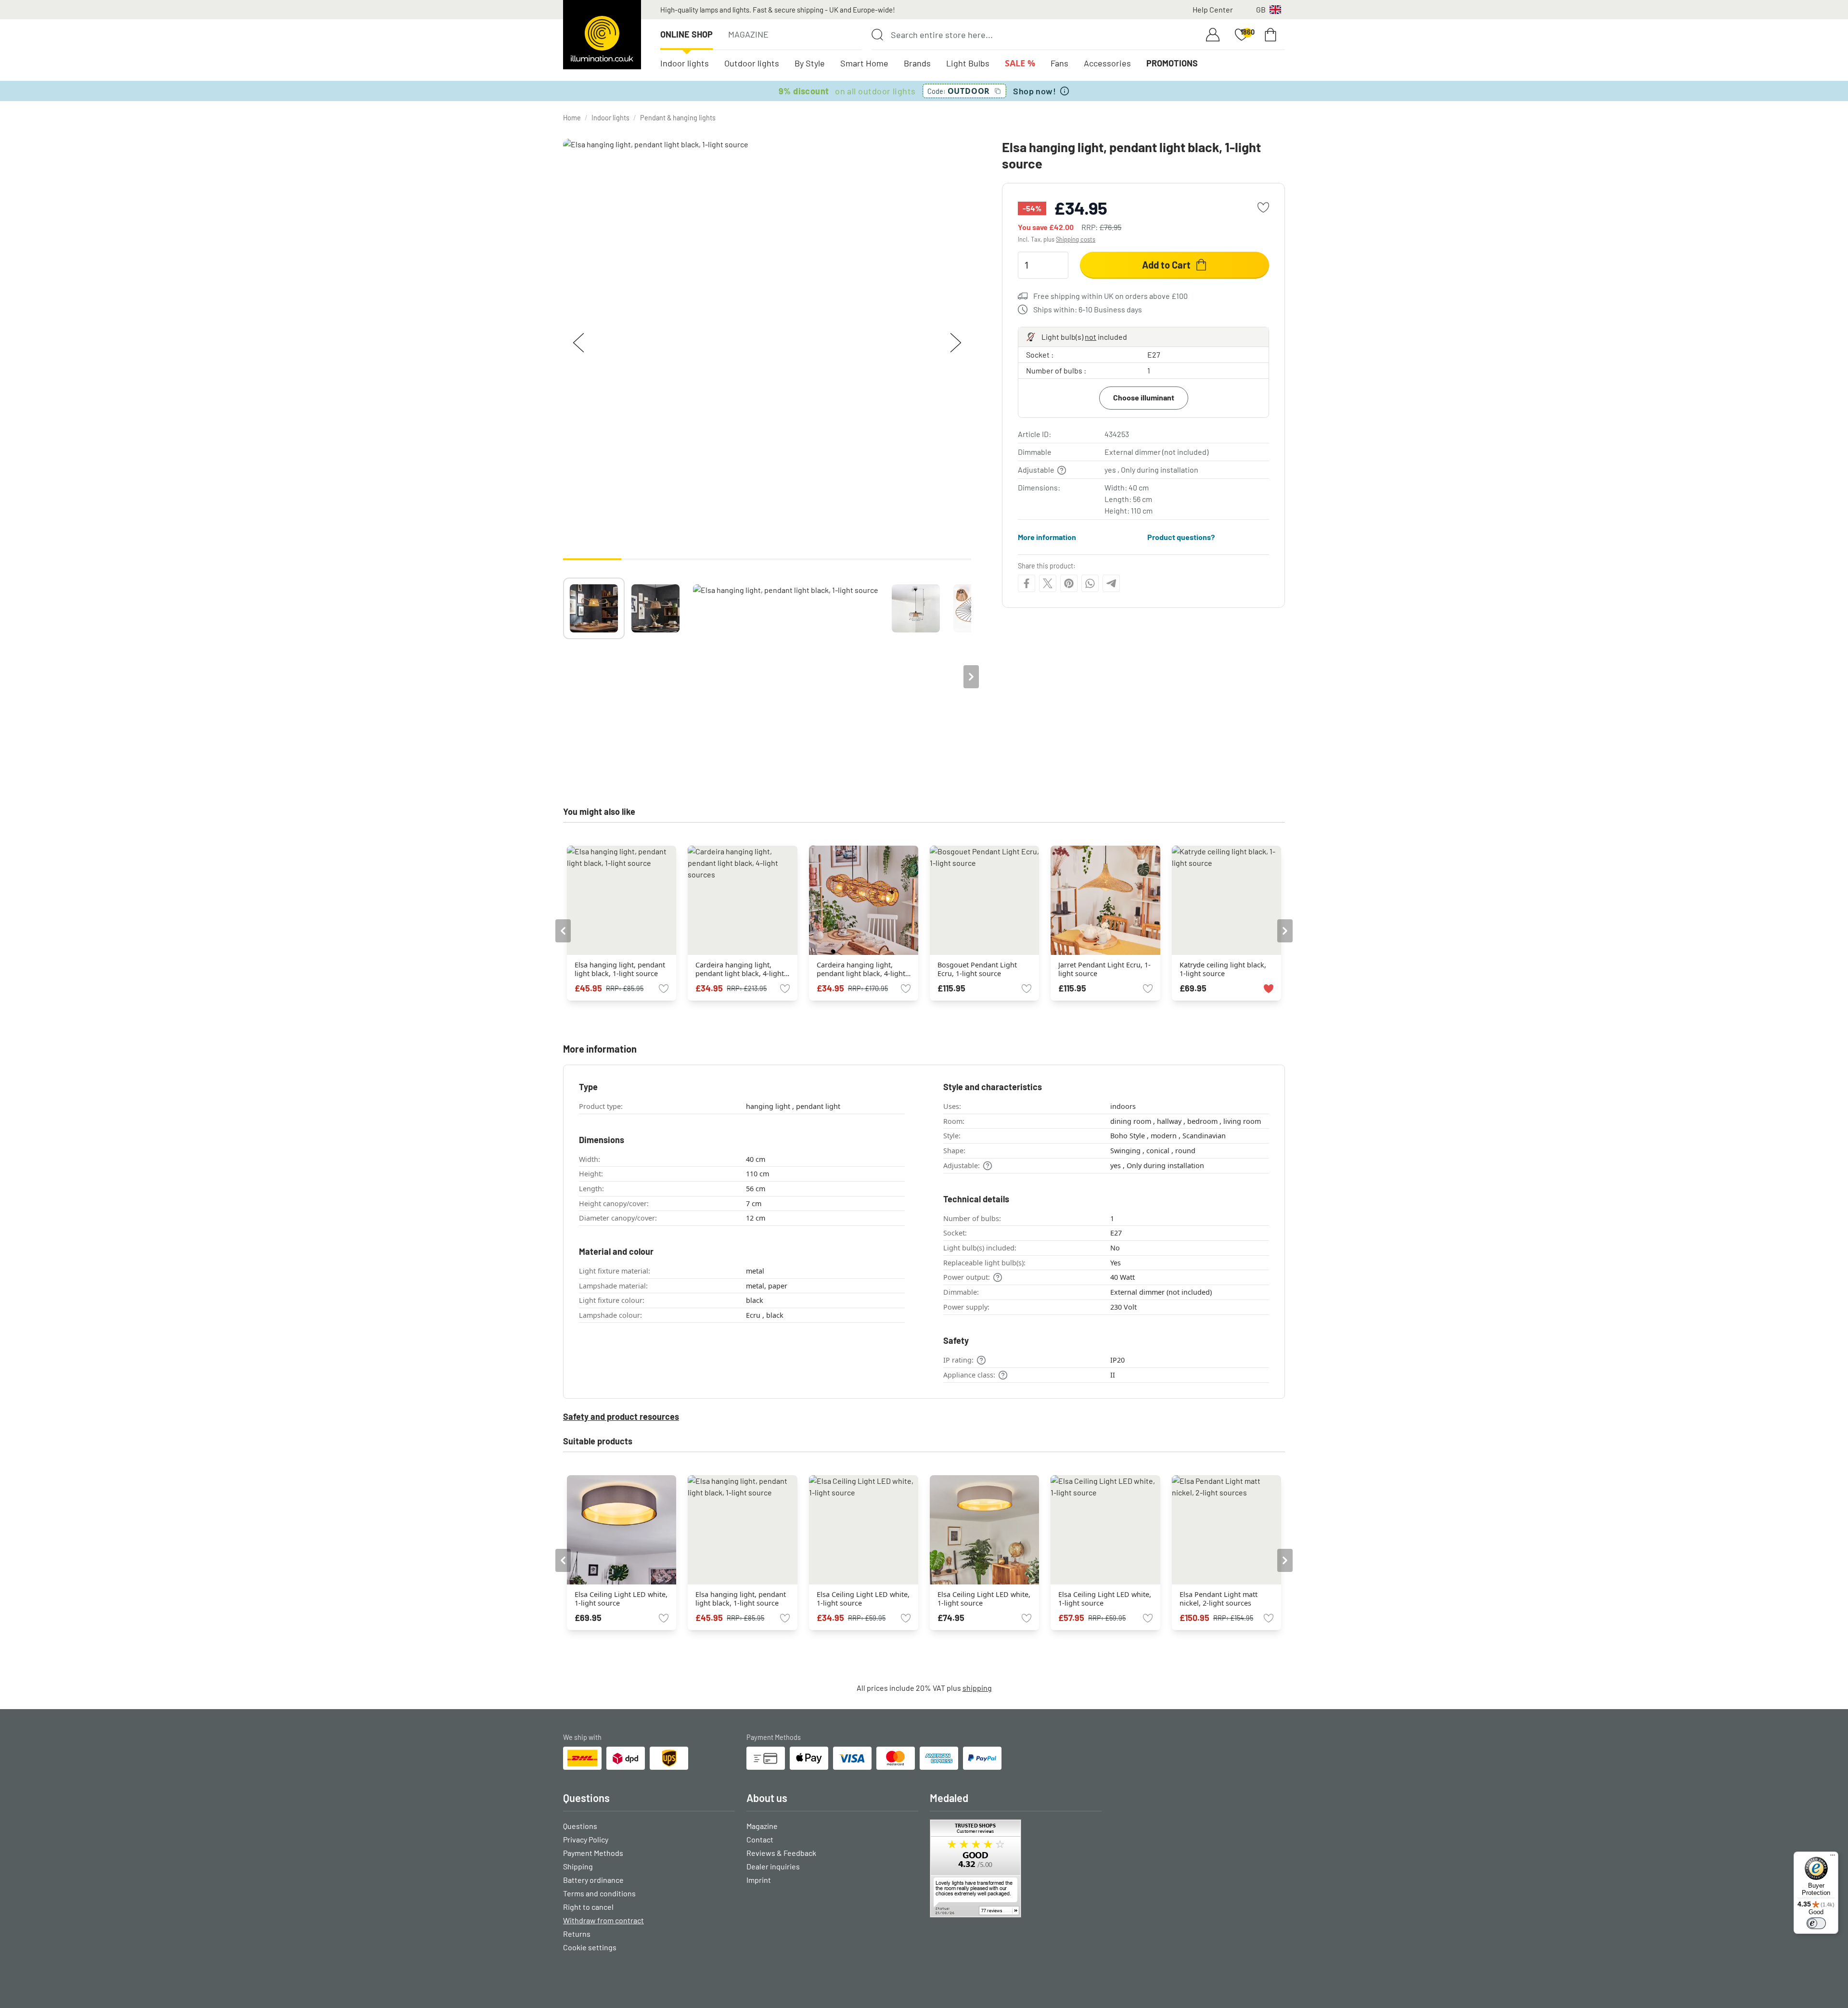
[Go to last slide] (563, 931)
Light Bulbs (968, 63)
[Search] (877, 35)
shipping (977, 1688)
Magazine (748, 34)
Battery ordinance (593, 1880)
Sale (1020, 63)
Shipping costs (1076, 239)
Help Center (1213, 9)
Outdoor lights (752, 63)
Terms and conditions (599, 1893)
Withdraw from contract (603, 1920)
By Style (810, 63)
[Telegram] (1111, 583)
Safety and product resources (621, 1416)
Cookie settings (590, 1947)
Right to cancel (588, 1907)
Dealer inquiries (773, 1866)
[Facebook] (1027, 583)
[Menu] (1833, 1857)
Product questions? (1181, 537)
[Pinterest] (1069, 583)
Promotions (1172, 63)
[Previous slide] (563, 677)
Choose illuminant (1144, 397)
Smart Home (864, 63)
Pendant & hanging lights (678, 118)
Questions (580, 1826)
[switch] (1816, 1923)
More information (1047, 537)
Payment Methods (593, 1853)
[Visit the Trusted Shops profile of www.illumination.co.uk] (1016, 1868)
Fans (1059, 63)
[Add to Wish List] (1263, 207)
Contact (760, 1839)
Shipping (578, 1866)
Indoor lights (685, 63)
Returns (577, 1934)
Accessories (1107, 63)
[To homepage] (602, 35)
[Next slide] (971, 677)
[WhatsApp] (1090, 583)
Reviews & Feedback (781, 1853)
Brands (917, 63)
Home (572, 118)
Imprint (759, 1880)
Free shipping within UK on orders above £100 (1110, 296)
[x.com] (1048, 583)
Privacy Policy (586, 1839)
